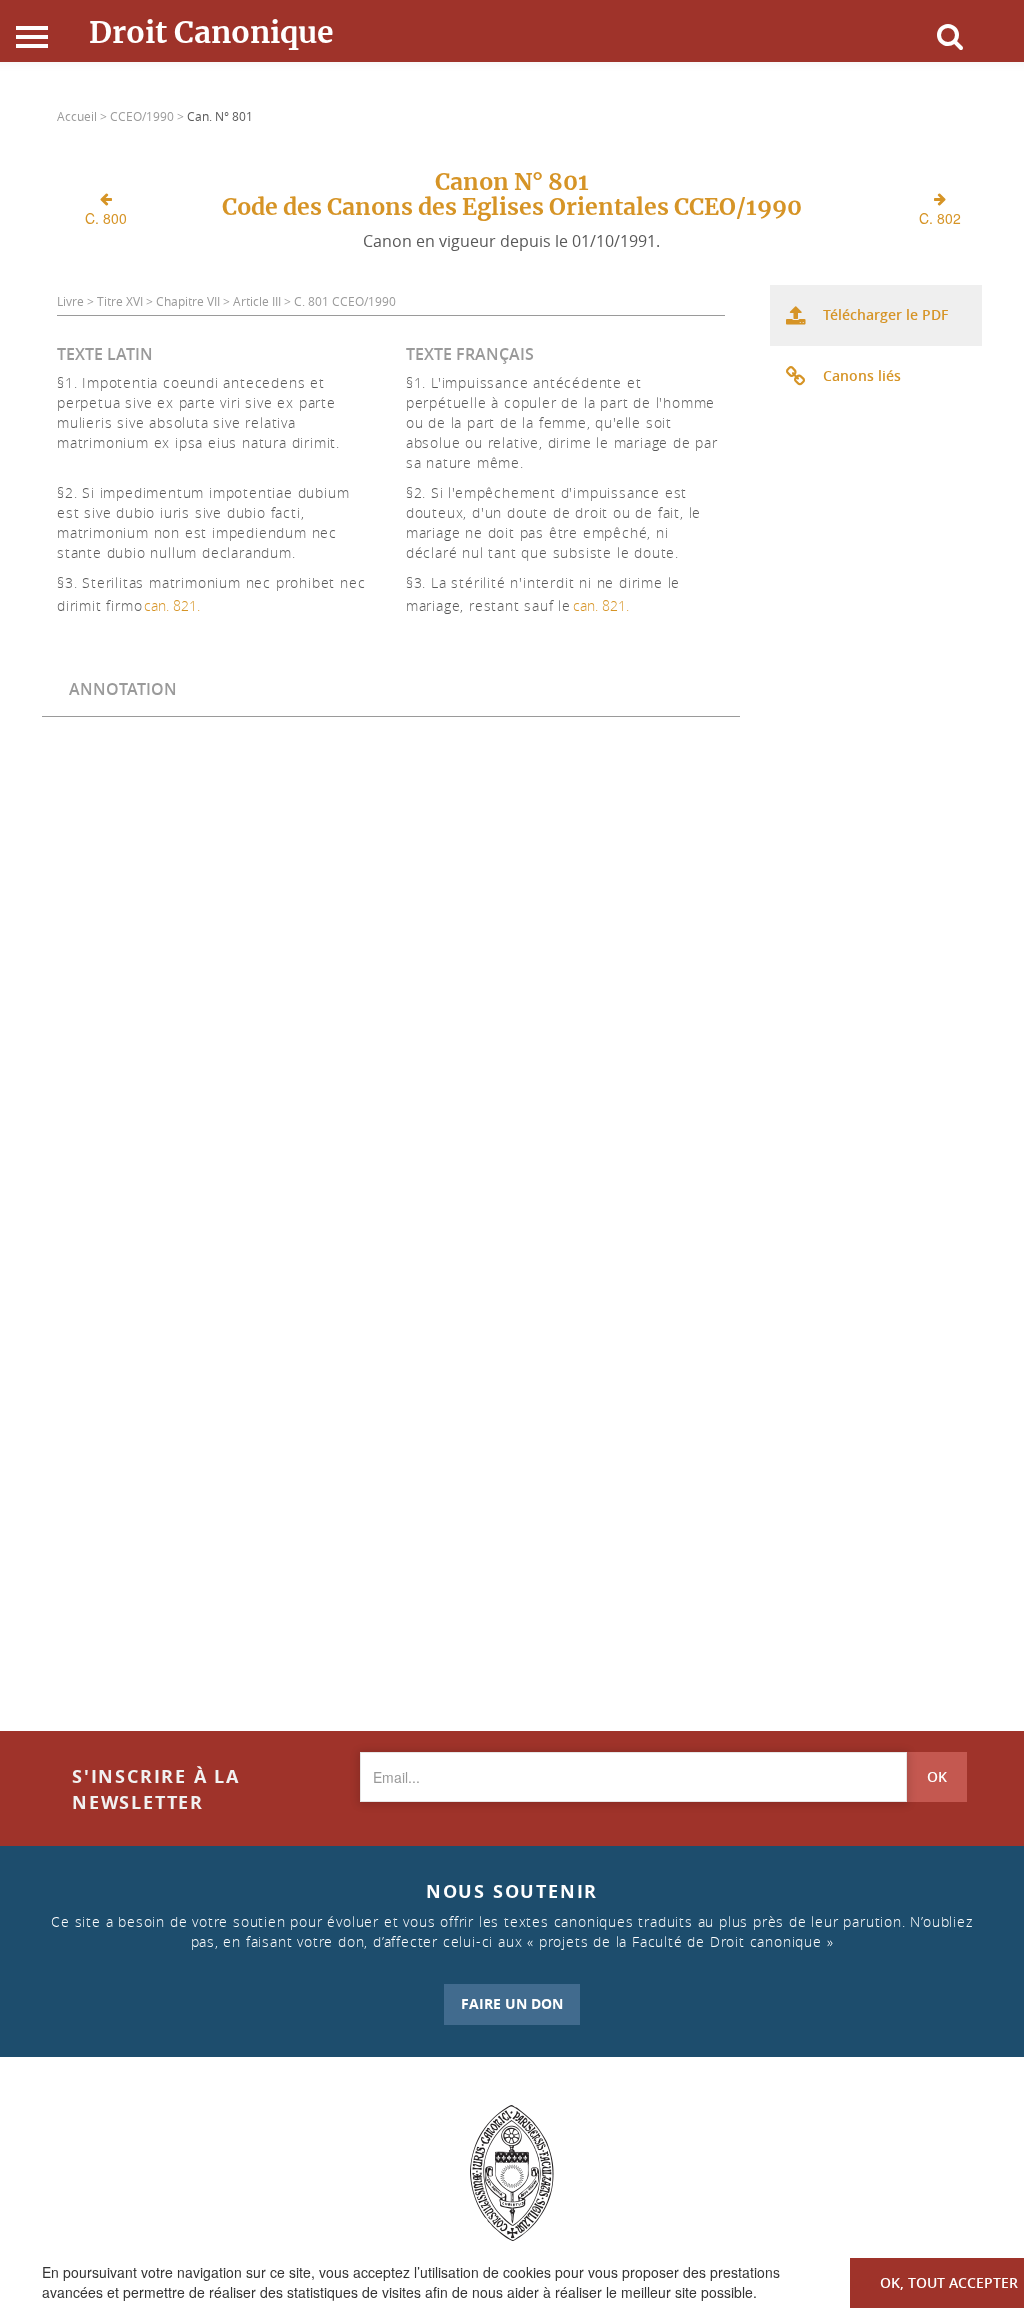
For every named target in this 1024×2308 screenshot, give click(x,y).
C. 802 (940, 218)
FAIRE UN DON (512, 2003)
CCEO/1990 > (148, 116)
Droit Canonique (211, 32)
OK (937, 1776)
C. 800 (106, 218)
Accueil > (83, 116)
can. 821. (172, 605)
